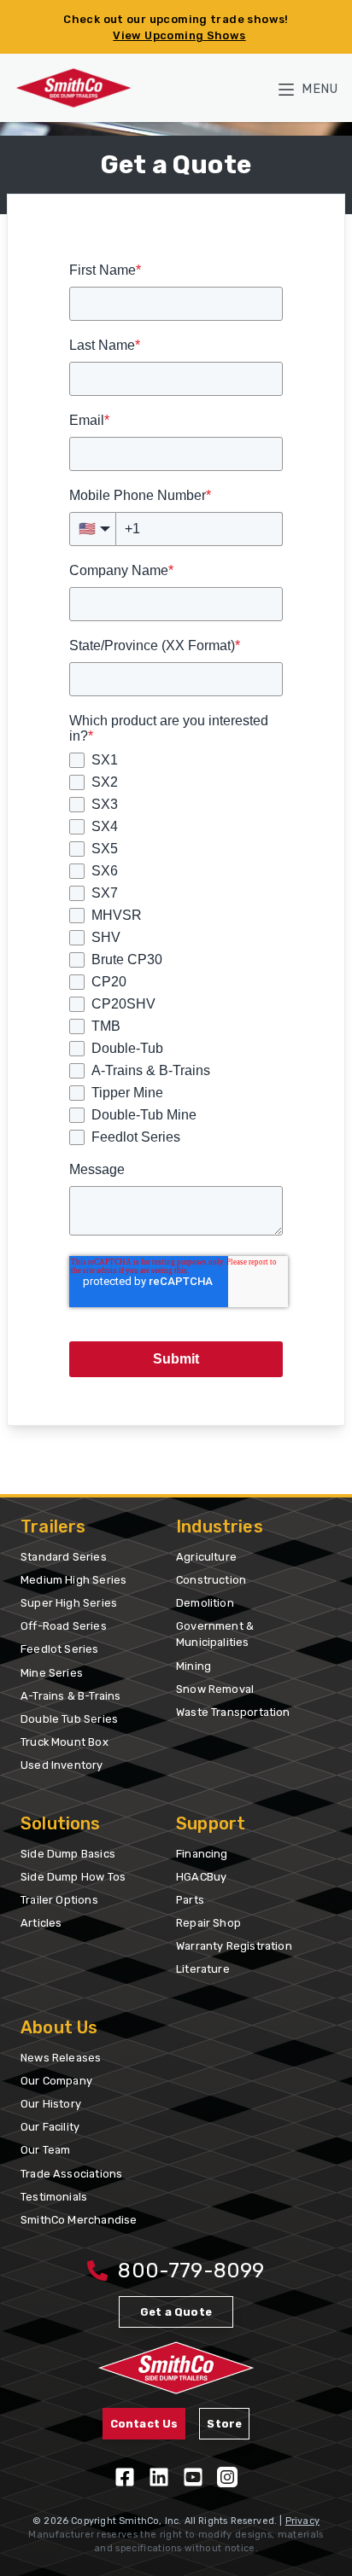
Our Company (56, 2081)
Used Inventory (62, 1765)
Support (211, 1823)
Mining (194, 1666)
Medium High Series (73, 1580)
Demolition (205, 1603)
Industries (220, 1526)
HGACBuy (201, 1877)
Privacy (302, 2521)
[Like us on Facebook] (125, 2477)
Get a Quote (176, 2312)
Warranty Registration (234, 1946)
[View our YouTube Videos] (193, 2477)
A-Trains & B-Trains (70, 1696)
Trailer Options (59, 1900)
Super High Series (69, 1603)
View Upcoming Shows (179, 35)
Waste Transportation (233, 1712)
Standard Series (64, 1557)
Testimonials (54, 2197)
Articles (41, 1923)
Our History (51, 2104)
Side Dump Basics (68, 1854)
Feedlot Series (60, 1649)
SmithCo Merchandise (79, 2220)
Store (224, 2424)
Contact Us (144, 2424)
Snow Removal (215, 1689)
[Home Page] (73, 87)
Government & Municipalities (215, 1634)
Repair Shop (208, 1923)
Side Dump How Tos (73, 1877)
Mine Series (52, 1673)
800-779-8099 (191, 2271)
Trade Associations (71, 2174)
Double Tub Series (69, 1719)
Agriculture (206, 1557)
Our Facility (50, 2127)
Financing (202, 1854)
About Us (59, 2027)
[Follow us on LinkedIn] (159, 2477)
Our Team (45, 2150)
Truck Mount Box (65, 1742)
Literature (203, 1969)
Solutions (61, 1823)
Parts (190, 1900)
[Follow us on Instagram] (227, 2477)
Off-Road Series (64, 1626)
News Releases (61, 2058)
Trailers (53, 1526)
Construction (211, 1580)
